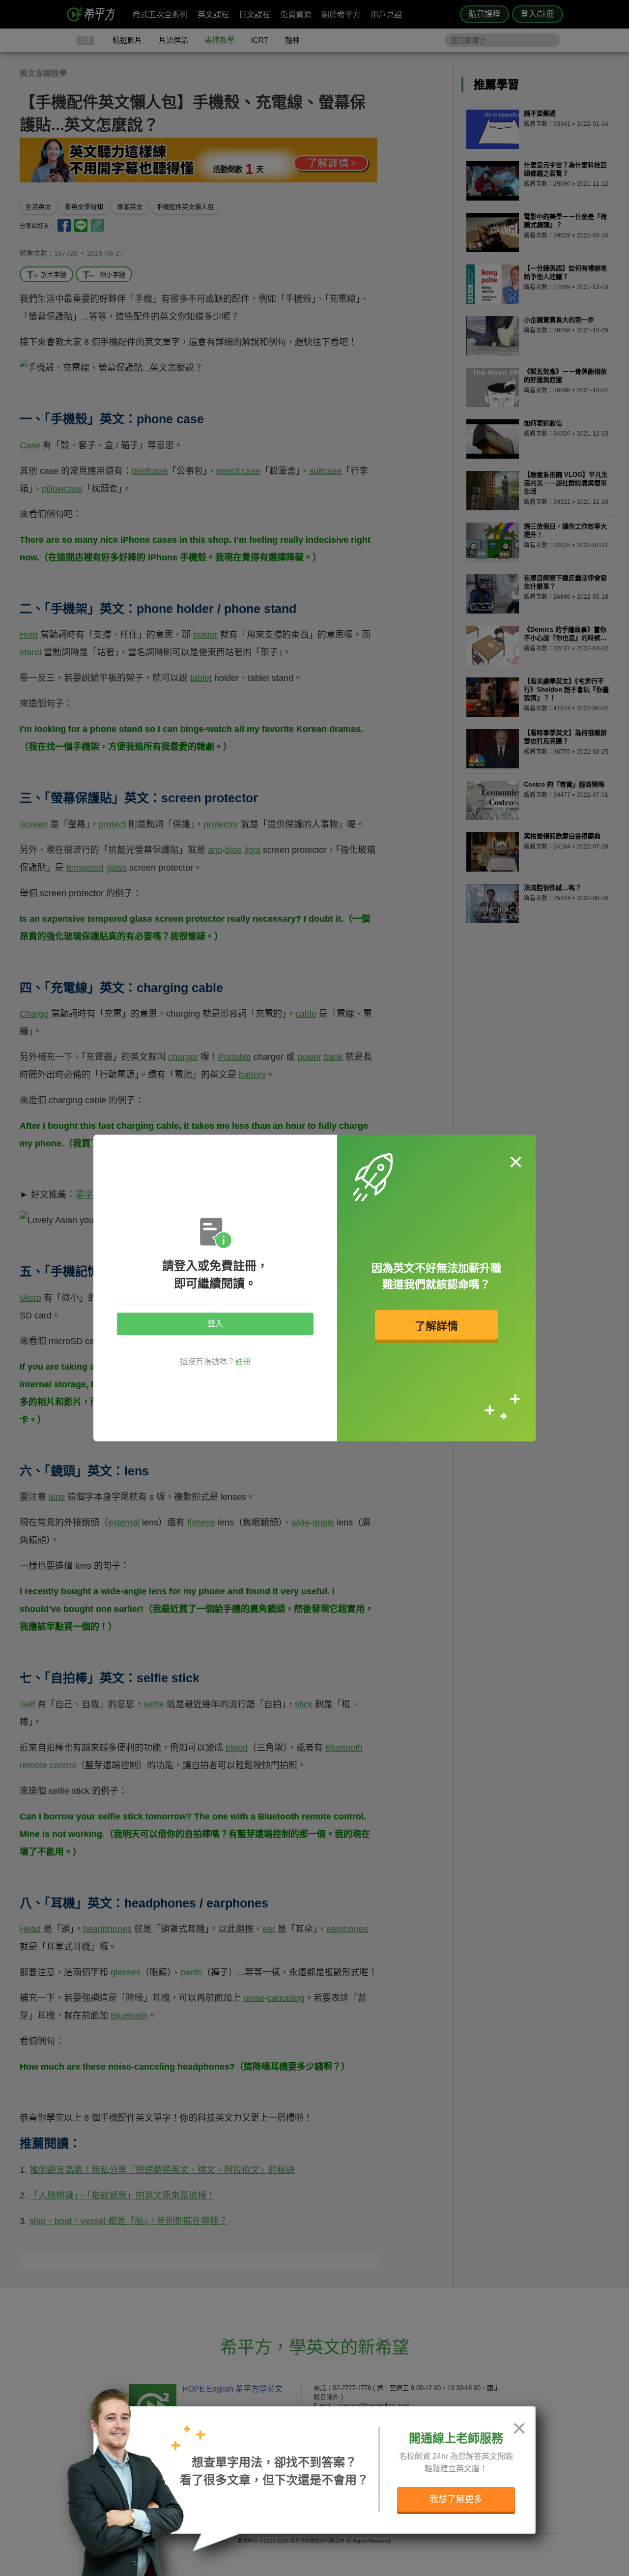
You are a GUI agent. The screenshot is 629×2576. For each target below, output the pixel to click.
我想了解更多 (456, 2499)
